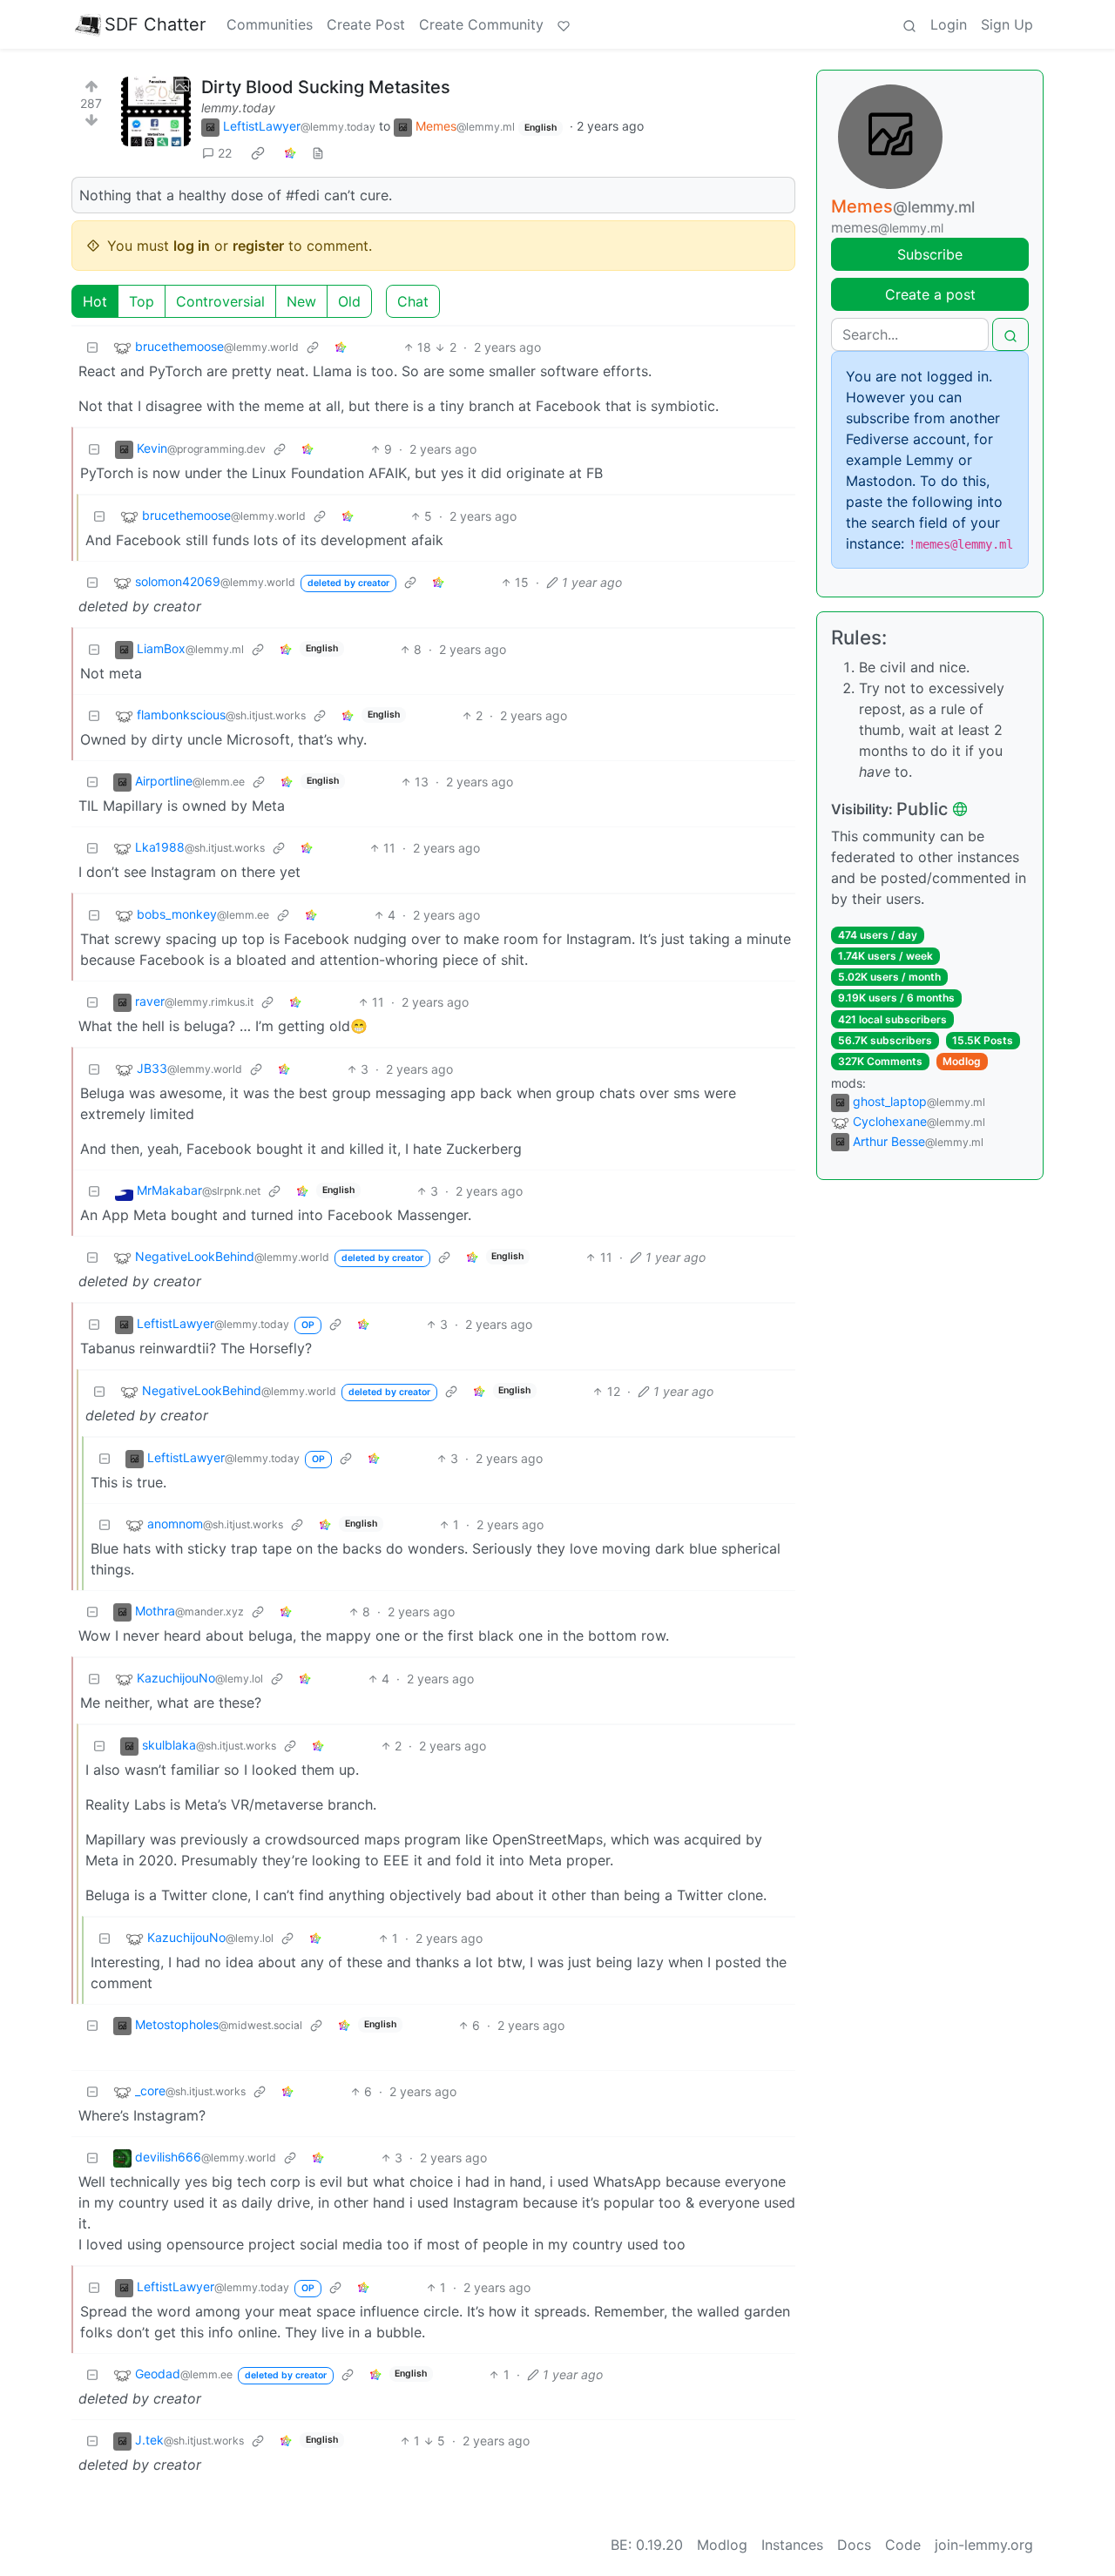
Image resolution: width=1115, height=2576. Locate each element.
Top (142, 301)
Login (949, 24)
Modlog (962, 1061)
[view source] (318, 153)
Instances (792, 2545)
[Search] (909, 24)
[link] (258, 153)
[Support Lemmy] (564, 24)
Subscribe (930, 254)
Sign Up (1007, 24)
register (258, 246)
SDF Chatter (155, 24)
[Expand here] (156, 111)
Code (903, 2545)
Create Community (481, 24)
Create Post (366, 24)
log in (192, 246)
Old (349, 301)
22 (225, 153)
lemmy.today (238, 108)
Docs (854, 2545)
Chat (413, 301)
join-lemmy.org (984, 2545)
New (301, 301)
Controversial (220, 301)
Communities (270, 24)
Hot (95, 301)
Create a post (930, 294)
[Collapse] (92, 347)
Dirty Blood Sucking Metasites (326, 87)
